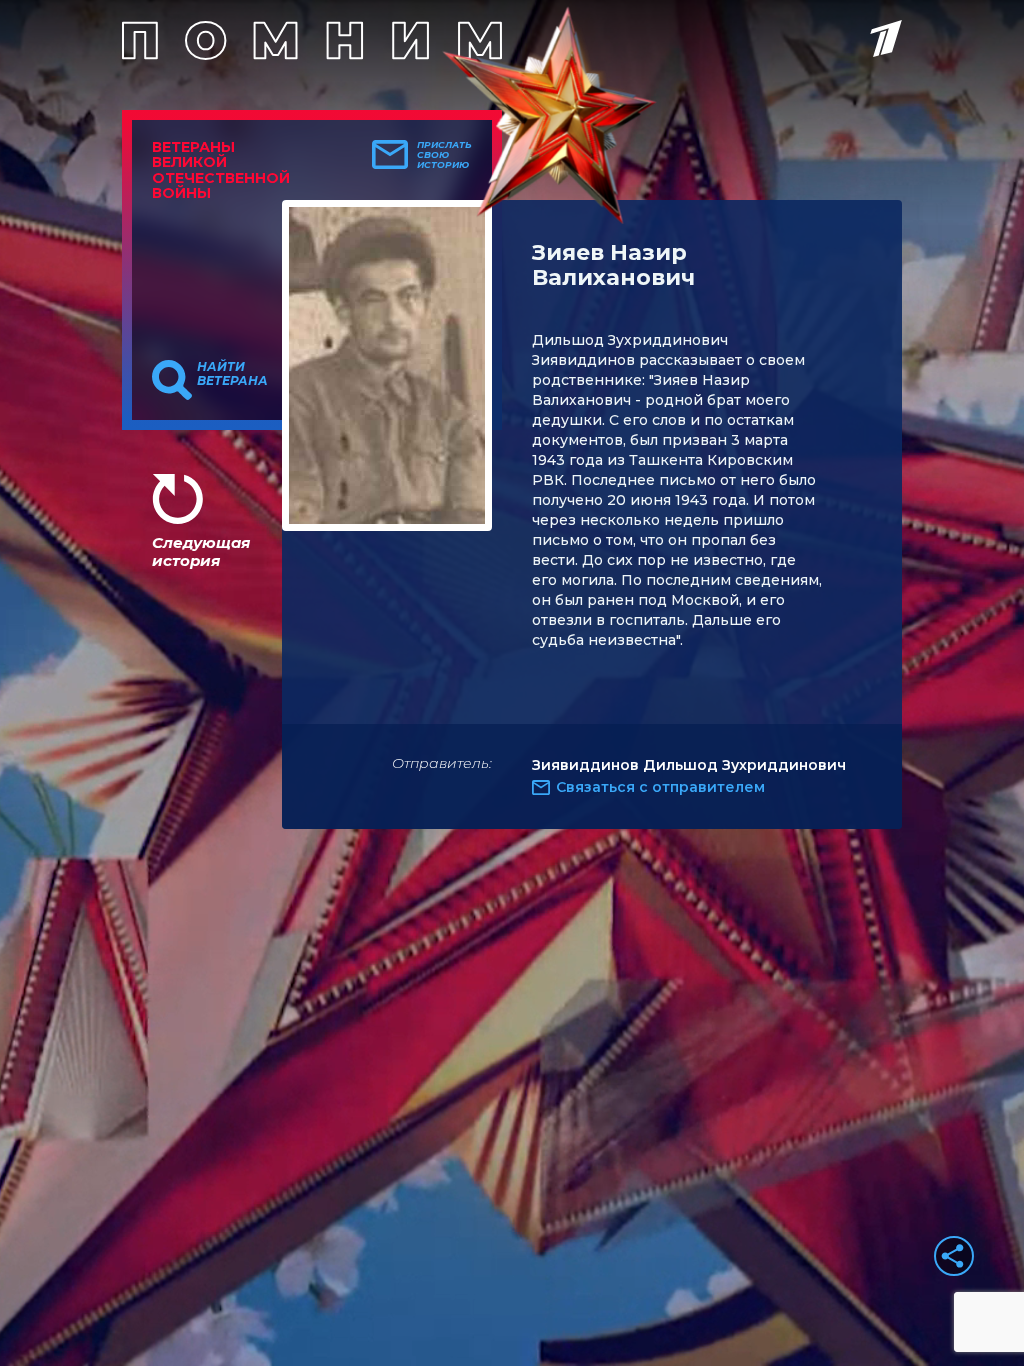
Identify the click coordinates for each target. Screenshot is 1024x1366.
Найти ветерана (232, 374)
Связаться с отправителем (660, 787)
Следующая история (201, 551)
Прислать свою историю (444, 155)
